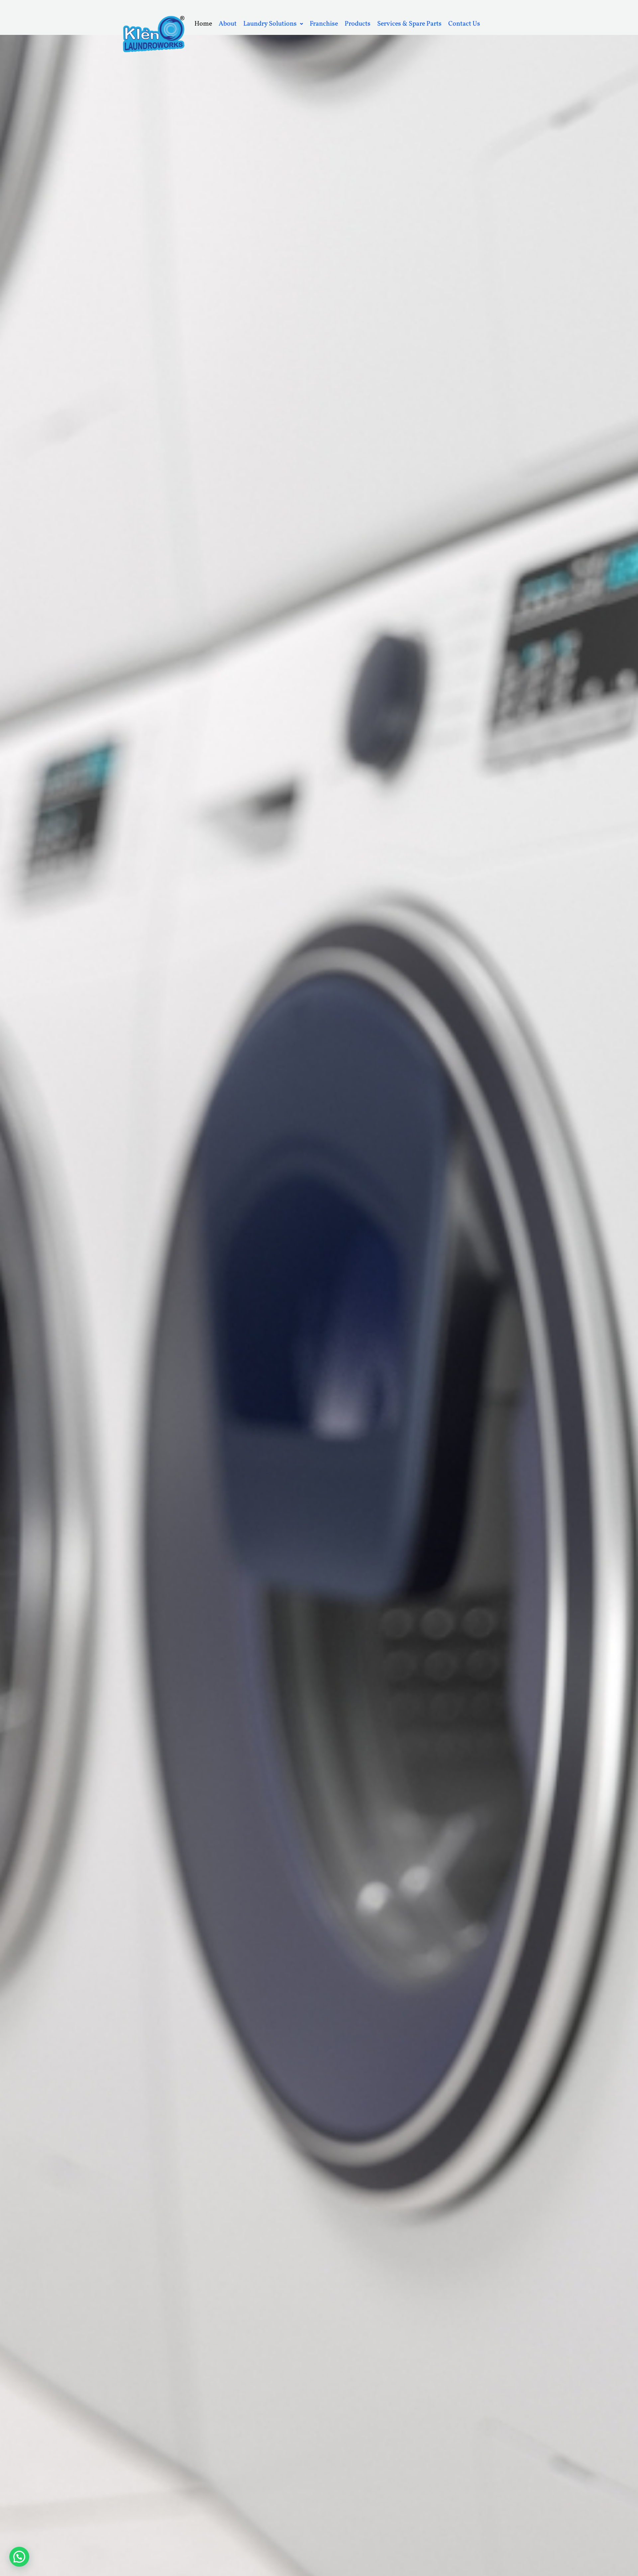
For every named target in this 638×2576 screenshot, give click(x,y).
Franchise (324, 24)
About (228, 24)
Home (203, 24)
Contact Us (464, 24)
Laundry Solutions (270, 24)
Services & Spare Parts (409, 24)
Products (358, 24)
